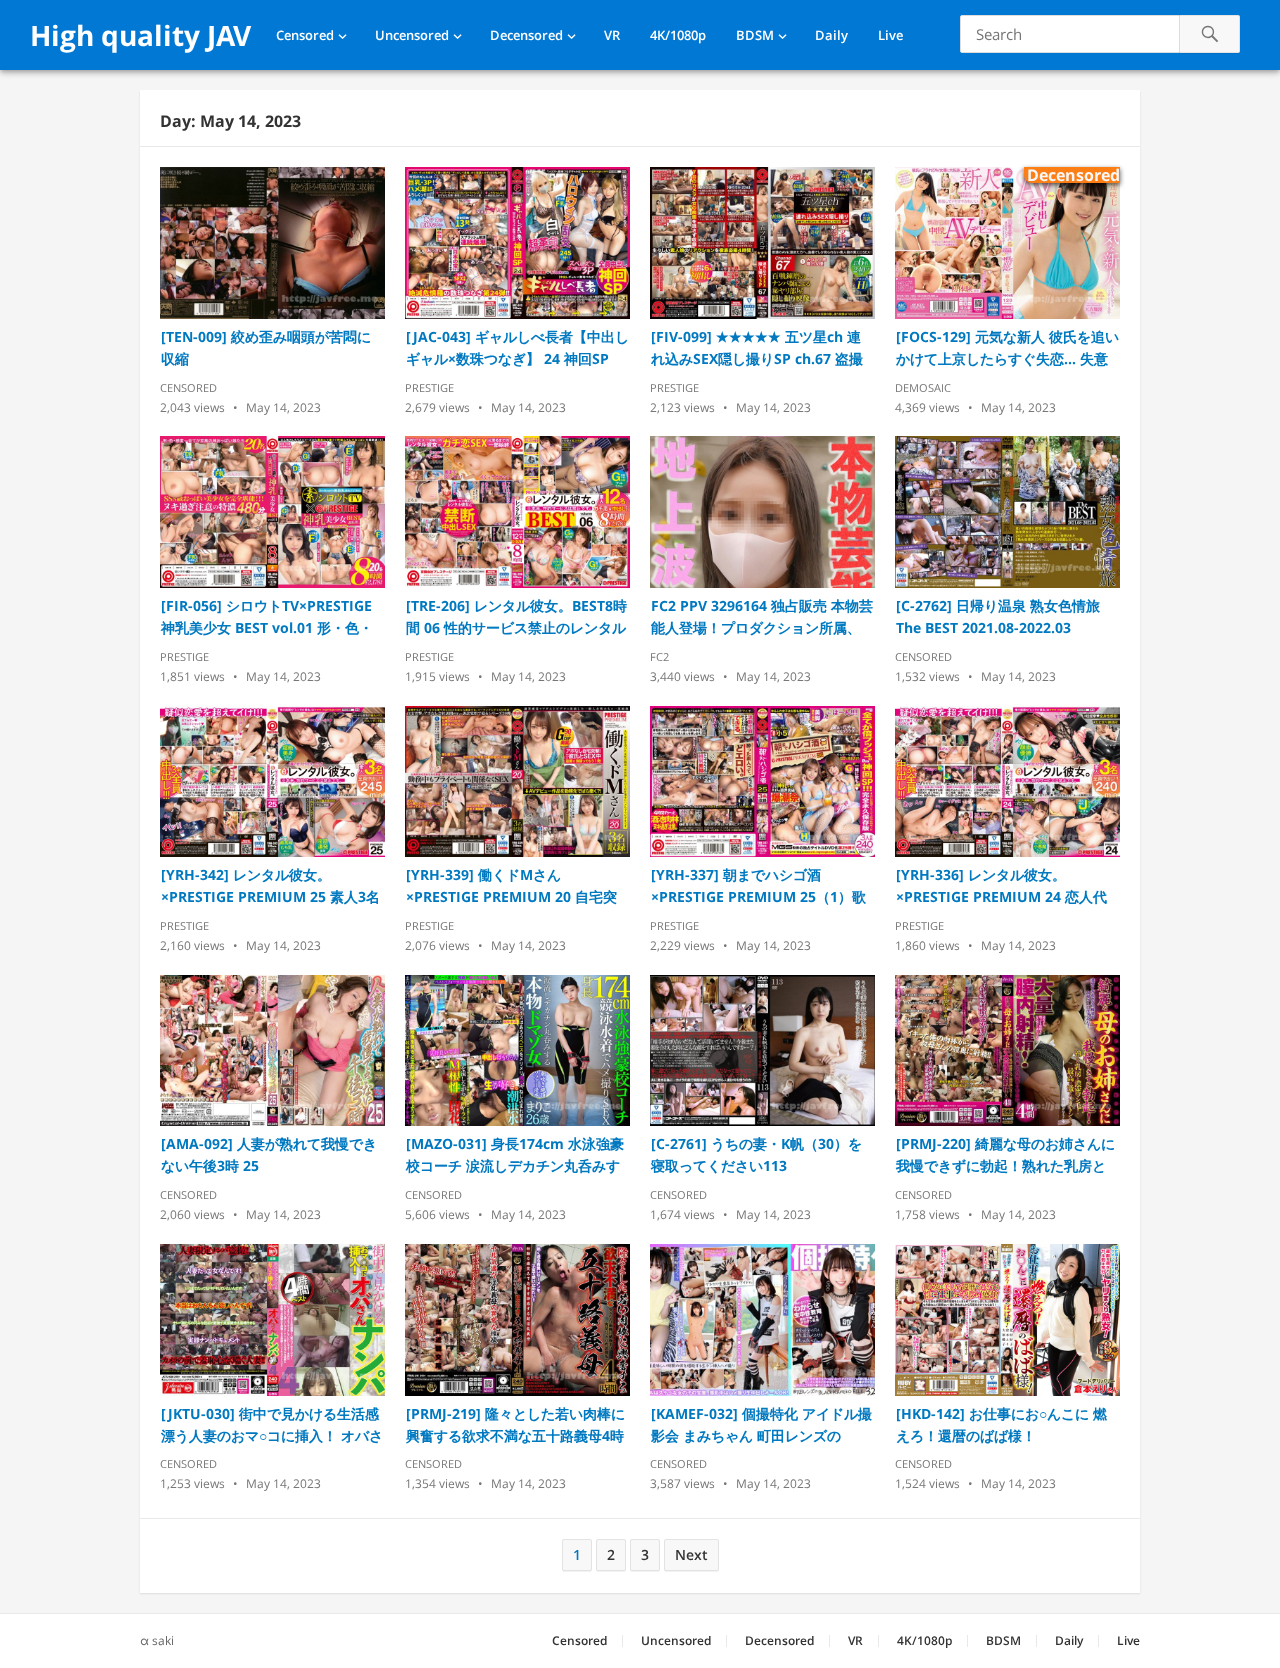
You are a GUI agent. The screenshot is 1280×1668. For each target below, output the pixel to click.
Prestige (429, 387)
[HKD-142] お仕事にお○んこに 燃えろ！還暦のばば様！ (1001, 1424)
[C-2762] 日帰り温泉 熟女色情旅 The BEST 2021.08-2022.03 (998, 616)
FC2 (659, 656)
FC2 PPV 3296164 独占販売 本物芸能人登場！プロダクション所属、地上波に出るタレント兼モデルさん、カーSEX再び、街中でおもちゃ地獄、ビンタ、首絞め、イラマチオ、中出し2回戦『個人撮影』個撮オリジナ (762, 617)
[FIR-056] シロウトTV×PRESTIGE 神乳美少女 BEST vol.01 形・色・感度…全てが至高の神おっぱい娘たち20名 (272, 617)
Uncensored (412, 35)
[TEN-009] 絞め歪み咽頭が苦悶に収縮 (266, 347)
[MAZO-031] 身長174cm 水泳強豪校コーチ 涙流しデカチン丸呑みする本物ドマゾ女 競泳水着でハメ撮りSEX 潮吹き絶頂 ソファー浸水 (515, 1155)
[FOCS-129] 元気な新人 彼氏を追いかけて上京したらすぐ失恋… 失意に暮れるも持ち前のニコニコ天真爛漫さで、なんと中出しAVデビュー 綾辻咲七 (1007, 348)
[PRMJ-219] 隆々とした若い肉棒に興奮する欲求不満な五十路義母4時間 (515, 1425)
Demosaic (923, 387)
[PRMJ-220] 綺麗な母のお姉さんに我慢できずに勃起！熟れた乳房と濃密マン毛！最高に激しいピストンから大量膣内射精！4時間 (1005, 1155)
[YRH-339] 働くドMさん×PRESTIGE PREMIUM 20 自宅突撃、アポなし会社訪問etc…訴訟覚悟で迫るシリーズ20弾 (513, 886)
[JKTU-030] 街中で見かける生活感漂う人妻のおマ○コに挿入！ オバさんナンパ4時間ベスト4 (272, 1425)
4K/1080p (678, 35)
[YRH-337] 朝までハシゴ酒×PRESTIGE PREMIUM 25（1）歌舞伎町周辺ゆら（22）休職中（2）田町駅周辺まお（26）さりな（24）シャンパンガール (761, 886)
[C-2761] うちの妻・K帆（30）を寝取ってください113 (756, 1154)
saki (163, 1640)
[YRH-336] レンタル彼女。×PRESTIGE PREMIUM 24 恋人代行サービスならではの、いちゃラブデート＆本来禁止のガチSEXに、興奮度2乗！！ (1006, 886)
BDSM (755, 35)
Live (890, 35)
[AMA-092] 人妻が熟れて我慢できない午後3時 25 (269, 1154)
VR (612, 35)
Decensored (526, 35)
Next (691, 1554)
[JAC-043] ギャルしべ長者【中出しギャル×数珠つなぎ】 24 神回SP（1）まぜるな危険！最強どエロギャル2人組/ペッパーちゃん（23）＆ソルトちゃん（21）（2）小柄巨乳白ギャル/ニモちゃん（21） (517, 348)
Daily (831, 35)
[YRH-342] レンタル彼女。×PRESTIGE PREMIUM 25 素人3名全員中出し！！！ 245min (270, 886)
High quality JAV (140, 35)
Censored (305, 35)
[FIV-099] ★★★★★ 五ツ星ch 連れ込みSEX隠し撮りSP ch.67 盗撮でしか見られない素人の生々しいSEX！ (757, 348)
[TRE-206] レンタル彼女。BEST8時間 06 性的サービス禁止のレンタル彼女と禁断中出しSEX (516, 617)
